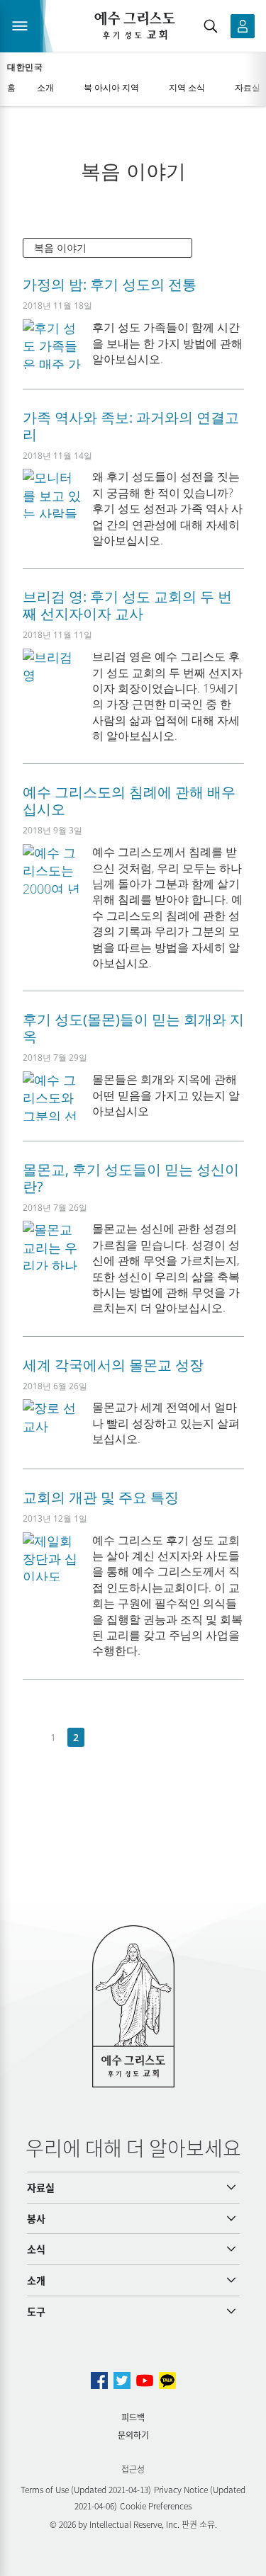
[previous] (31, 1738)
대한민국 (25, 67)
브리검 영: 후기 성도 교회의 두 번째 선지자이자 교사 (127, 605)
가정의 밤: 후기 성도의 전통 (110, 284)
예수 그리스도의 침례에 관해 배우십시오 (129, 800)
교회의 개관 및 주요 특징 (101, 1497)
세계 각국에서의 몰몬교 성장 (113, 1365)
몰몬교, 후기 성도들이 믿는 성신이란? (131, 1178)
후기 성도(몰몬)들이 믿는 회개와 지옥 (133, 1028)
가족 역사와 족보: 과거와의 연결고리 (131, 426)
